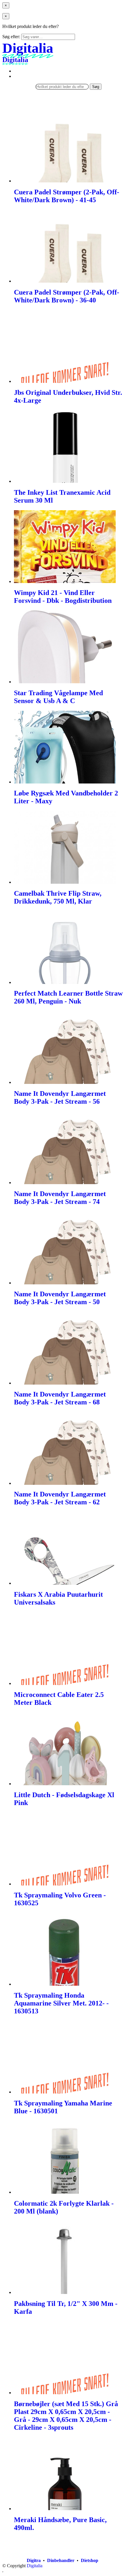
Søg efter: (11, 37)
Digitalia (35, 2566)
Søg (96, 87)
